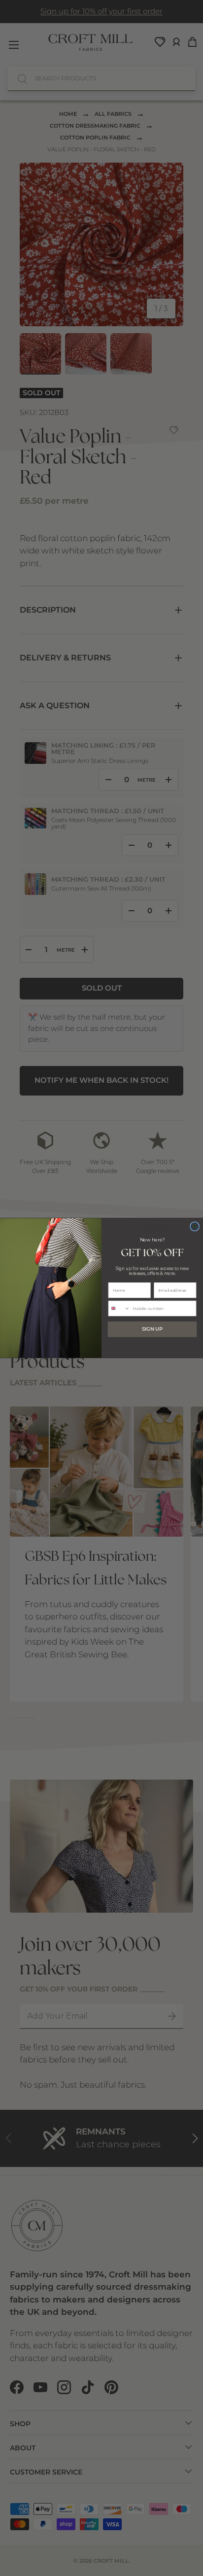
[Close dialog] (195, 1226)
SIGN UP (152, 1329)
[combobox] (119, 1309)
